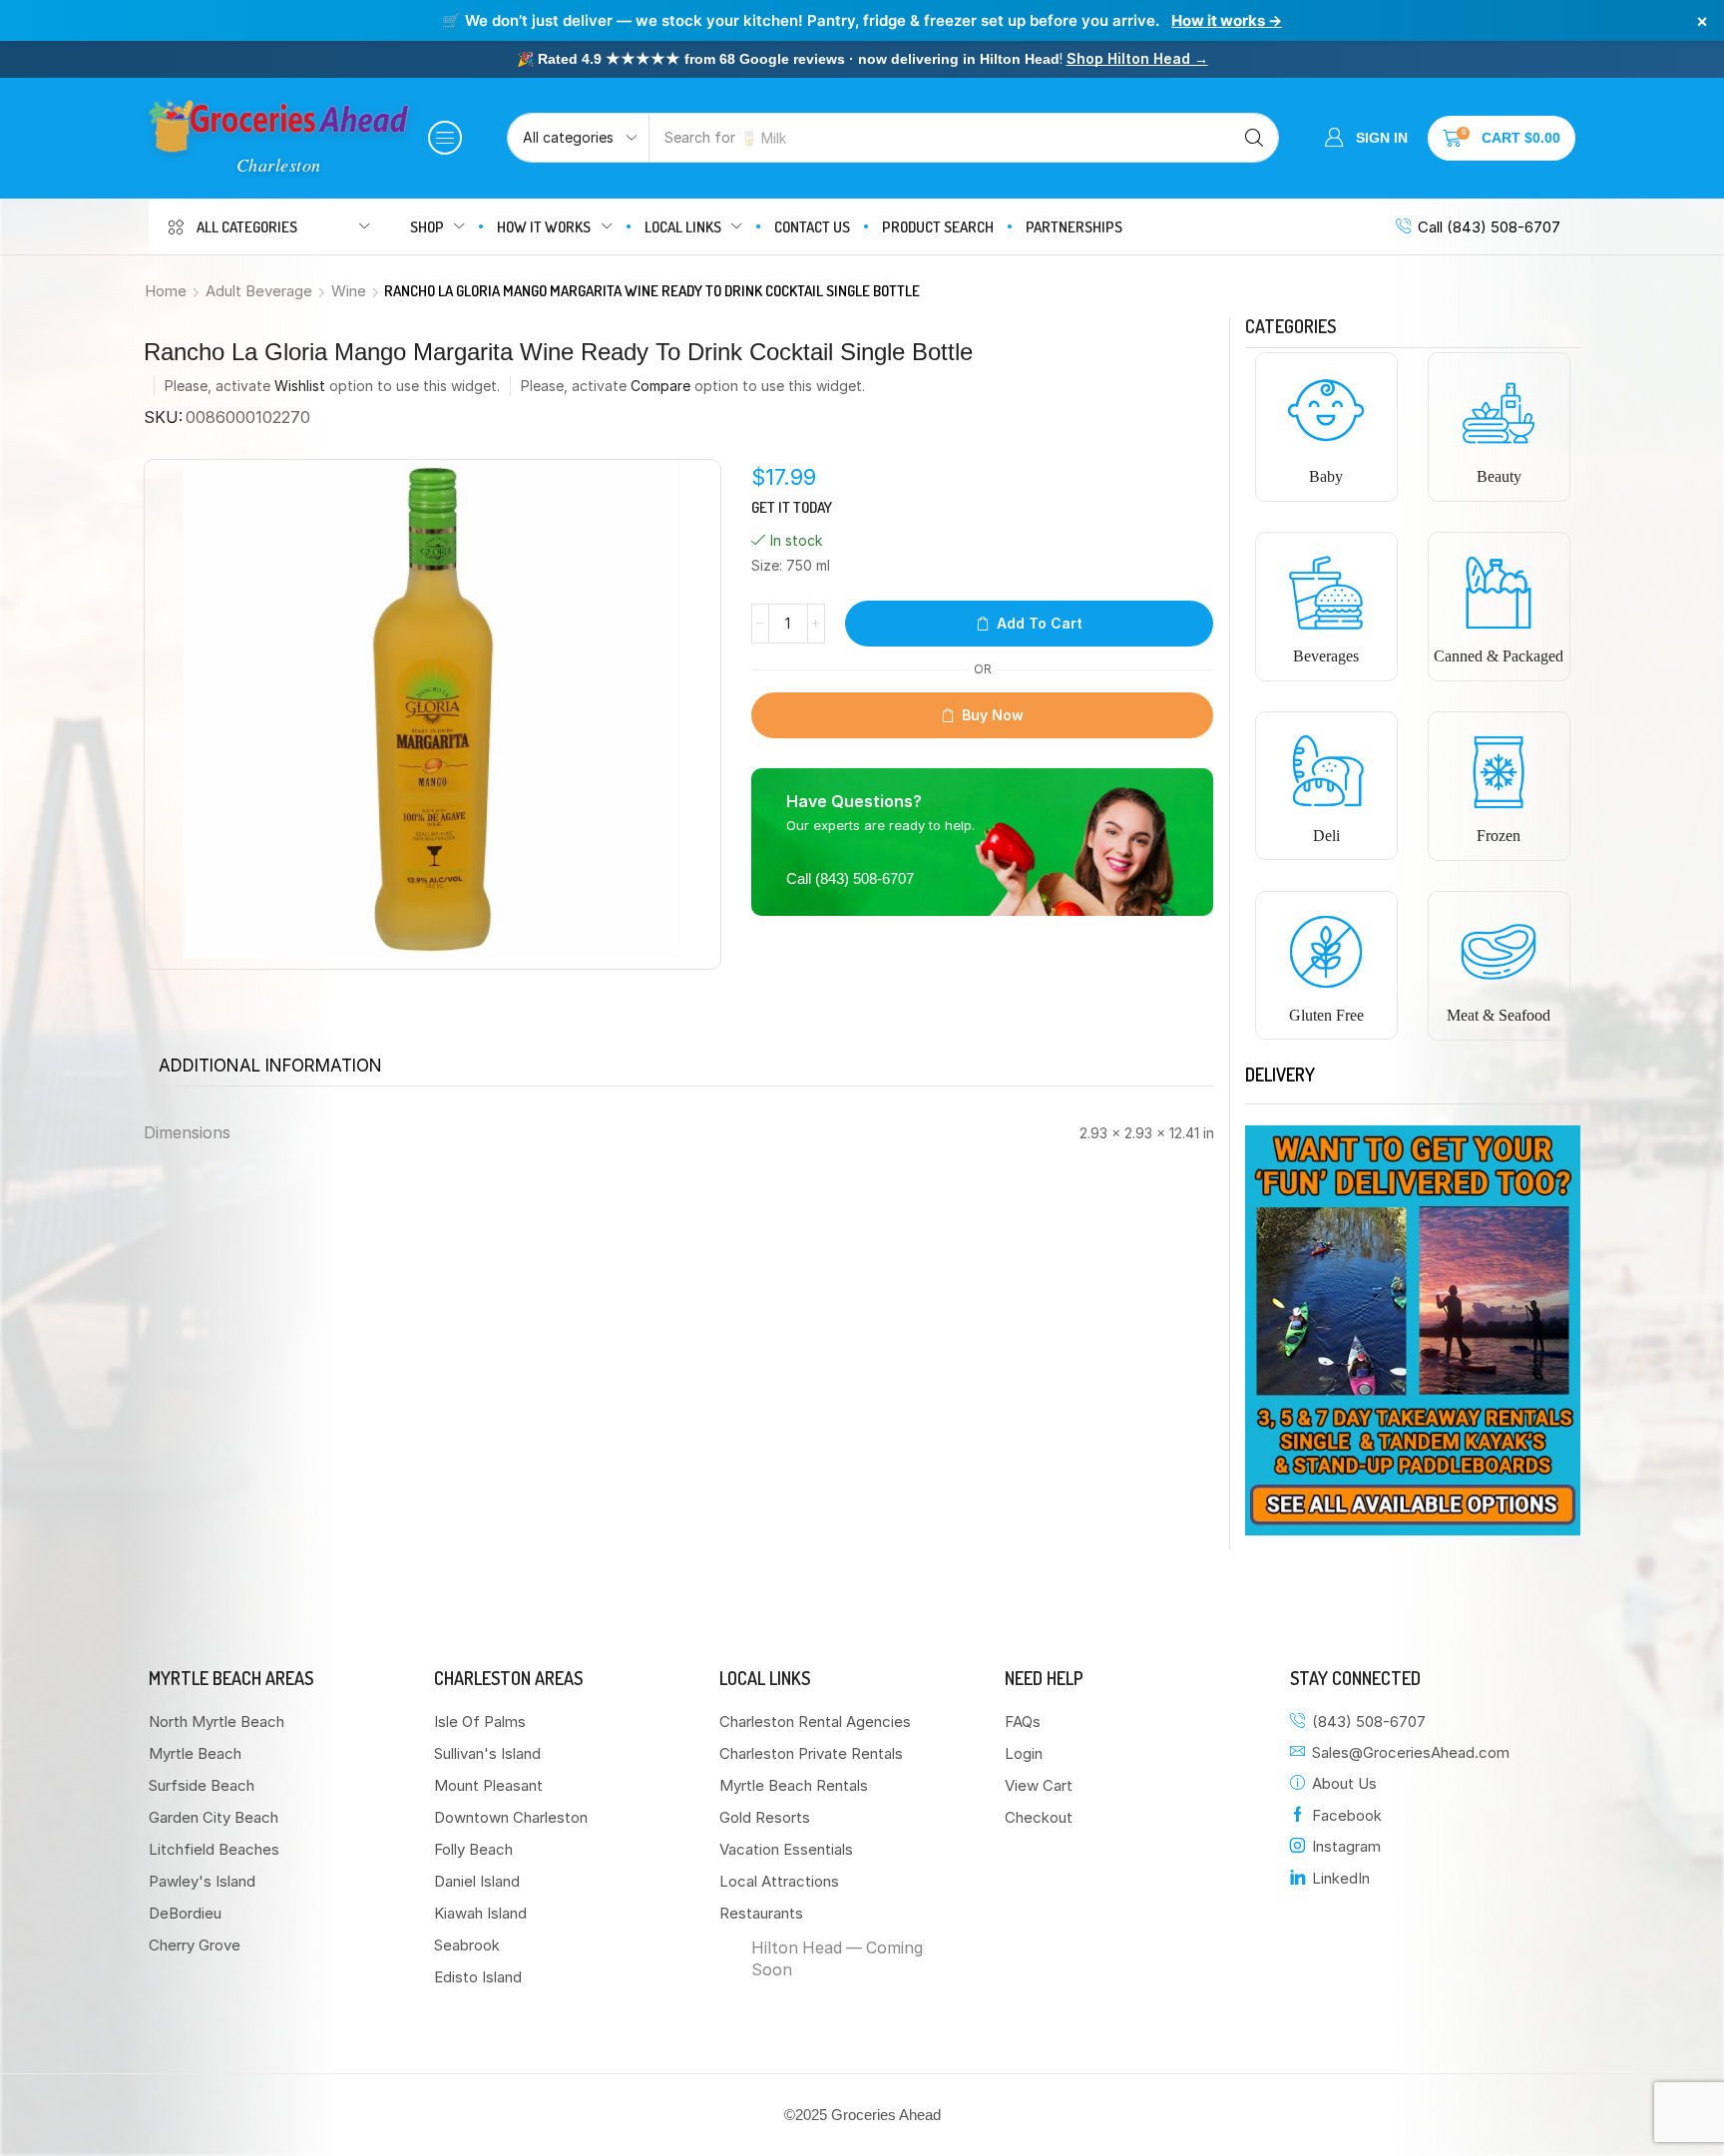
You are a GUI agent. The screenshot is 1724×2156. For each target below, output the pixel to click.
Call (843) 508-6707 (1489, 227)
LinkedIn (1341, 1878)
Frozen (1499, 836)
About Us (1344, 1783)
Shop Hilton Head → (1137, 58)
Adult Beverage (259, 291)
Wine (349, 291)
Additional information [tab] (270, 1066)
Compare (660, 386)
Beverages (1326, 656)
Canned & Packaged (1499, 656)
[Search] (1254, 138)
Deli (1326, 836)
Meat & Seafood (1499, 1015)
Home (166, 291)
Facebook (1347, 1815)
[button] (445, 138)
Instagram (1346, 1846)
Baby (1326, 476)
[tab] (270, 1066)
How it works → (1227, 20)
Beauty (1499, 476)
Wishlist (300, 386)
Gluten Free (1326, 1015)
